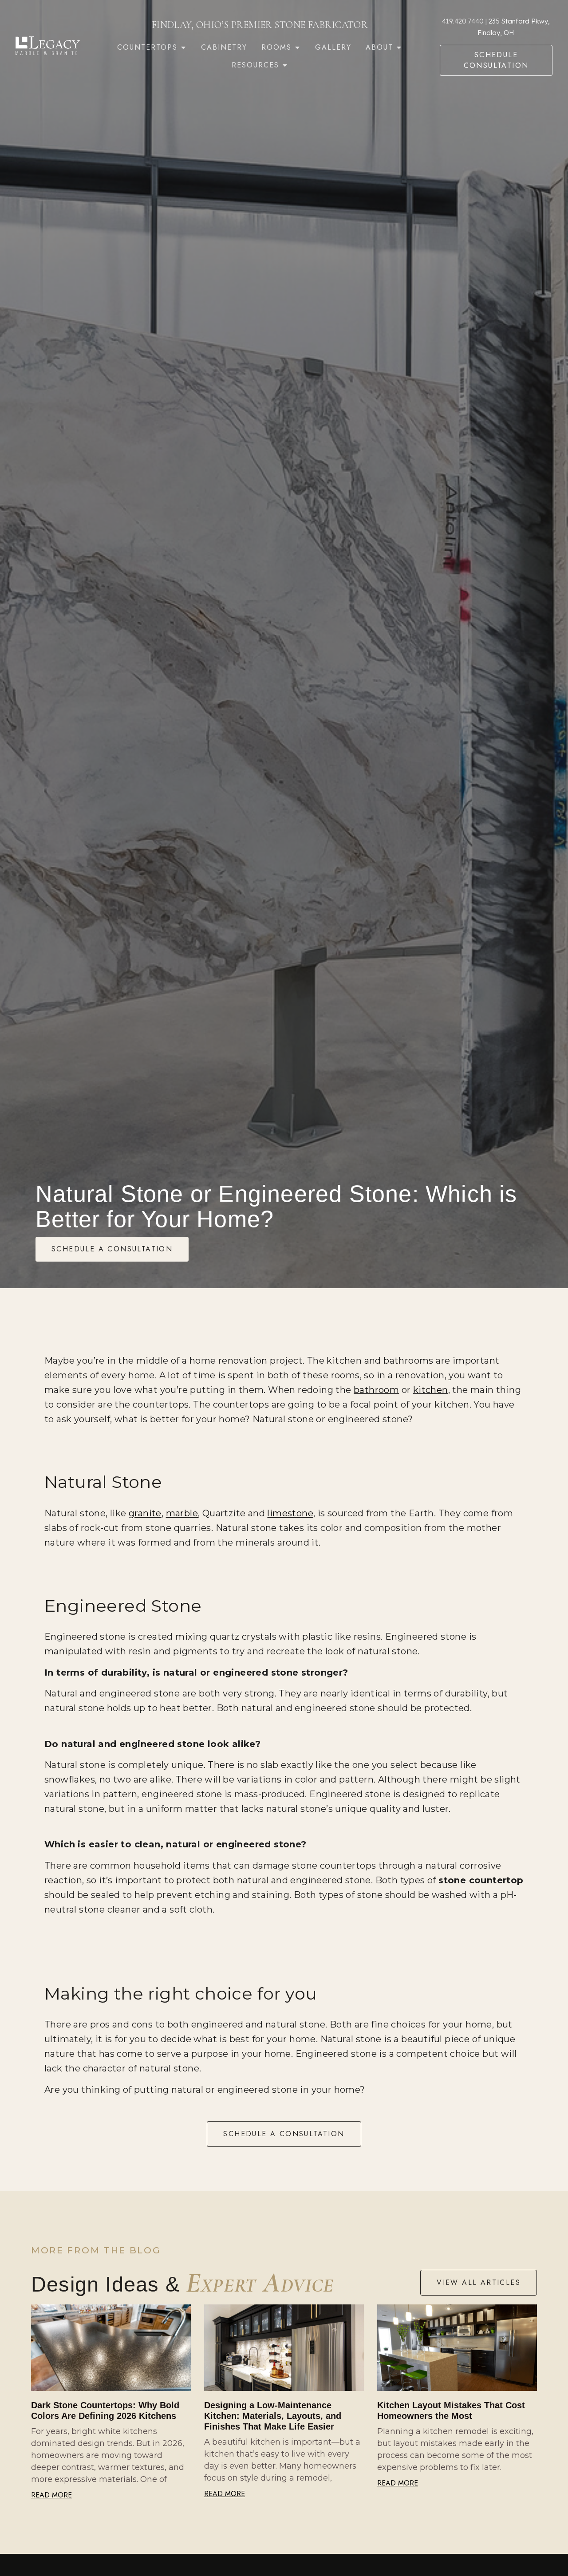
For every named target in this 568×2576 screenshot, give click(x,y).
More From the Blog (96, 2250)
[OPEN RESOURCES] (285, 65)
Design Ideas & (183, 2284)
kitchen (431, 1390)
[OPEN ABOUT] (399, 47)
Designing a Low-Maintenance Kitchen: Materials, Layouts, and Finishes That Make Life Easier (273, 2416)
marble (182, 1513)
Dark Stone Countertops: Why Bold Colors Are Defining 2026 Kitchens (105, 2410)
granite (145, 1513)
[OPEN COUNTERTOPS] (183, 47)
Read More (51, 2495)
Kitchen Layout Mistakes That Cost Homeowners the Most (451, 2410)
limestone (290, 1513)
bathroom (376, 1390)
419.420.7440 (463, 21)
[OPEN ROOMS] (297, 47)
